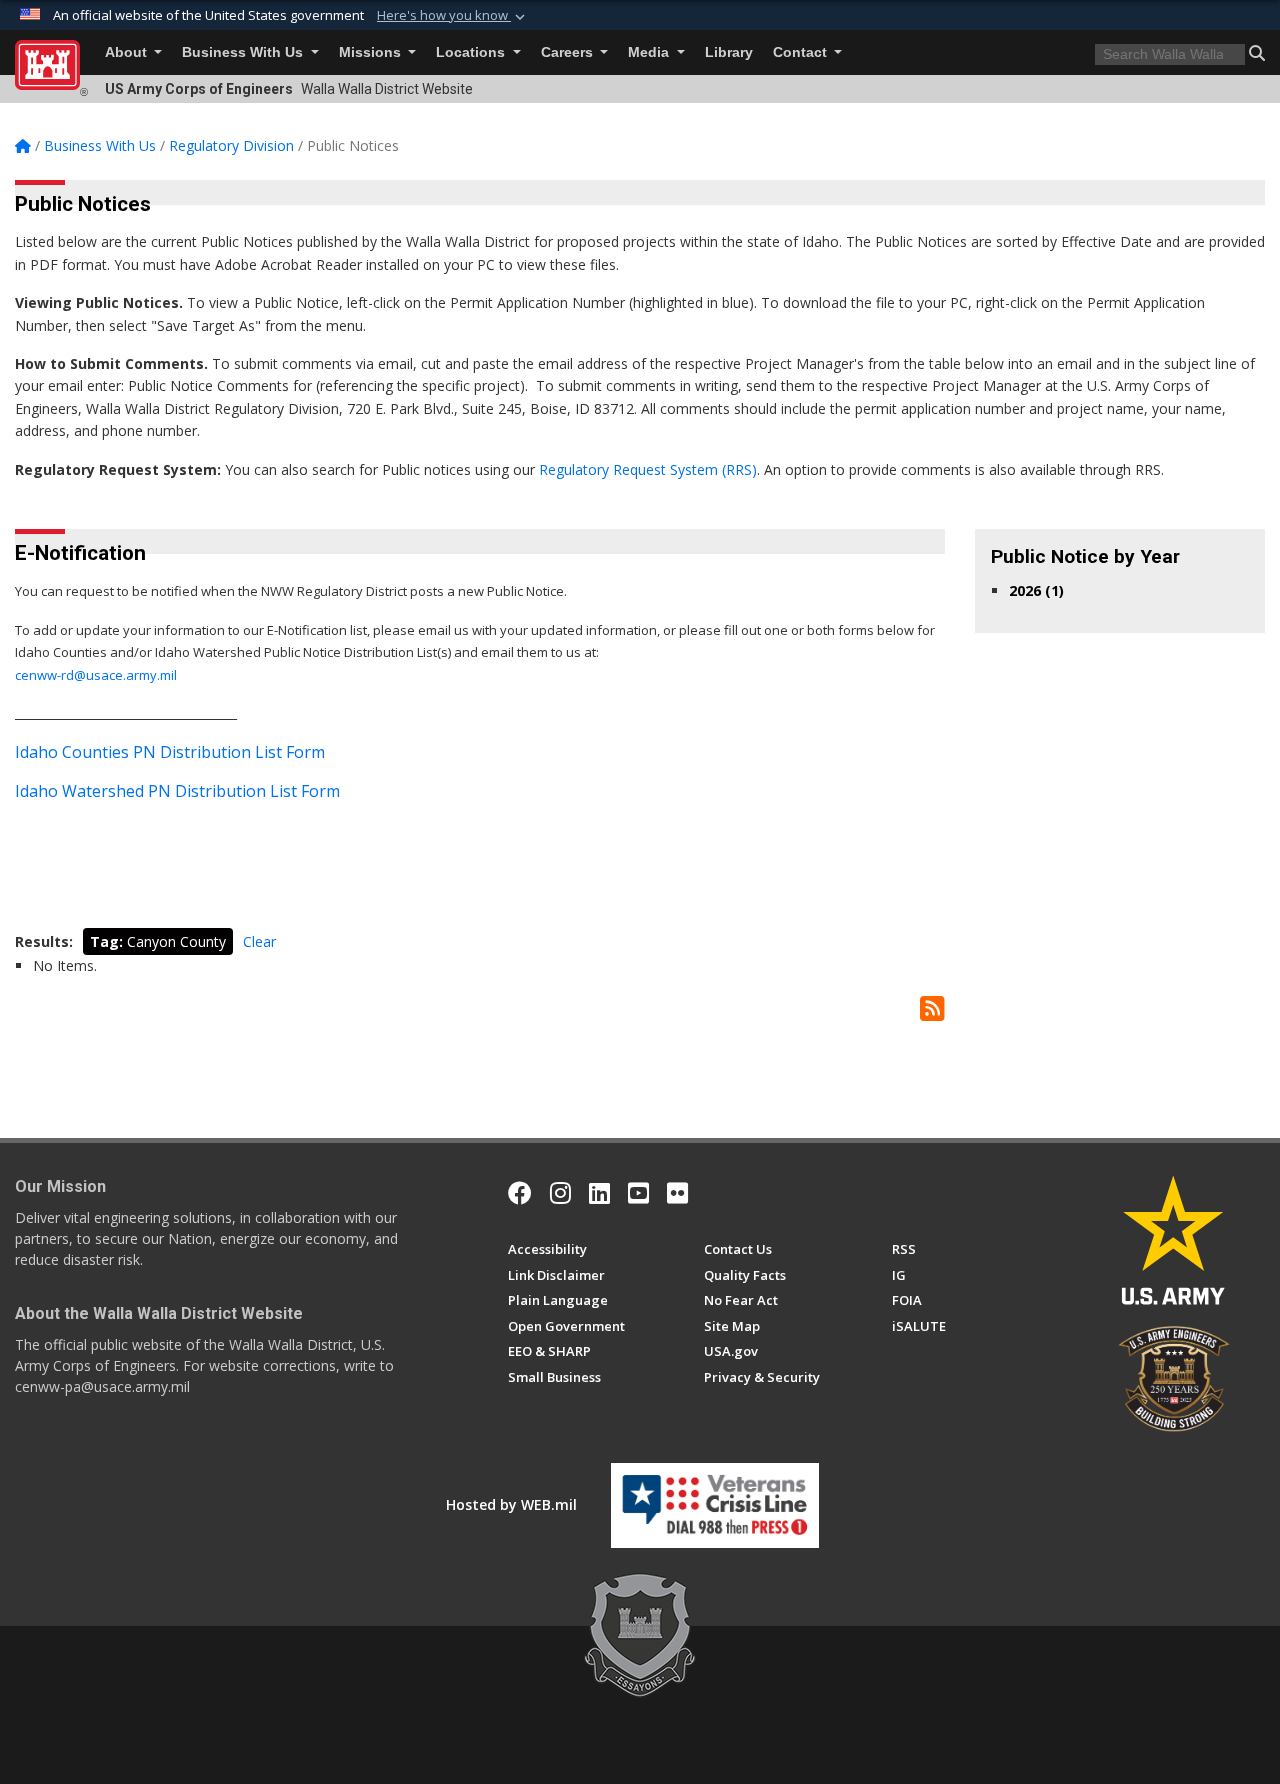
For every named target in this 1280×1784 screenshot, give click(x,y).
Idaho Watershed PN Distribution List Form (177, 791)
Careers (569, 52)
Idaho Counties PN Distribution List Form (170, 752)
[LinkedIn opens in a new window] (599, 1193)
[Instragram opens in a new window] (560, 1193)
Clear (259, 941)
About (128, 52)
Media (650, 52)
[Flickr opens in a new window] (677, 1193)
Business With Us (244, 52)
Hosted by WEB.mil (511, 1504)
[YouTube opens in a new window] (638, 1193)
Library (729, 52)
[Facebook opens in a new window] (520, 1193)
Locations (472, 52)
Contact (802, 52)
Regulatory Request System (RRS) (648, 469)
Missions (372, 52)
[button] (453, 16)
